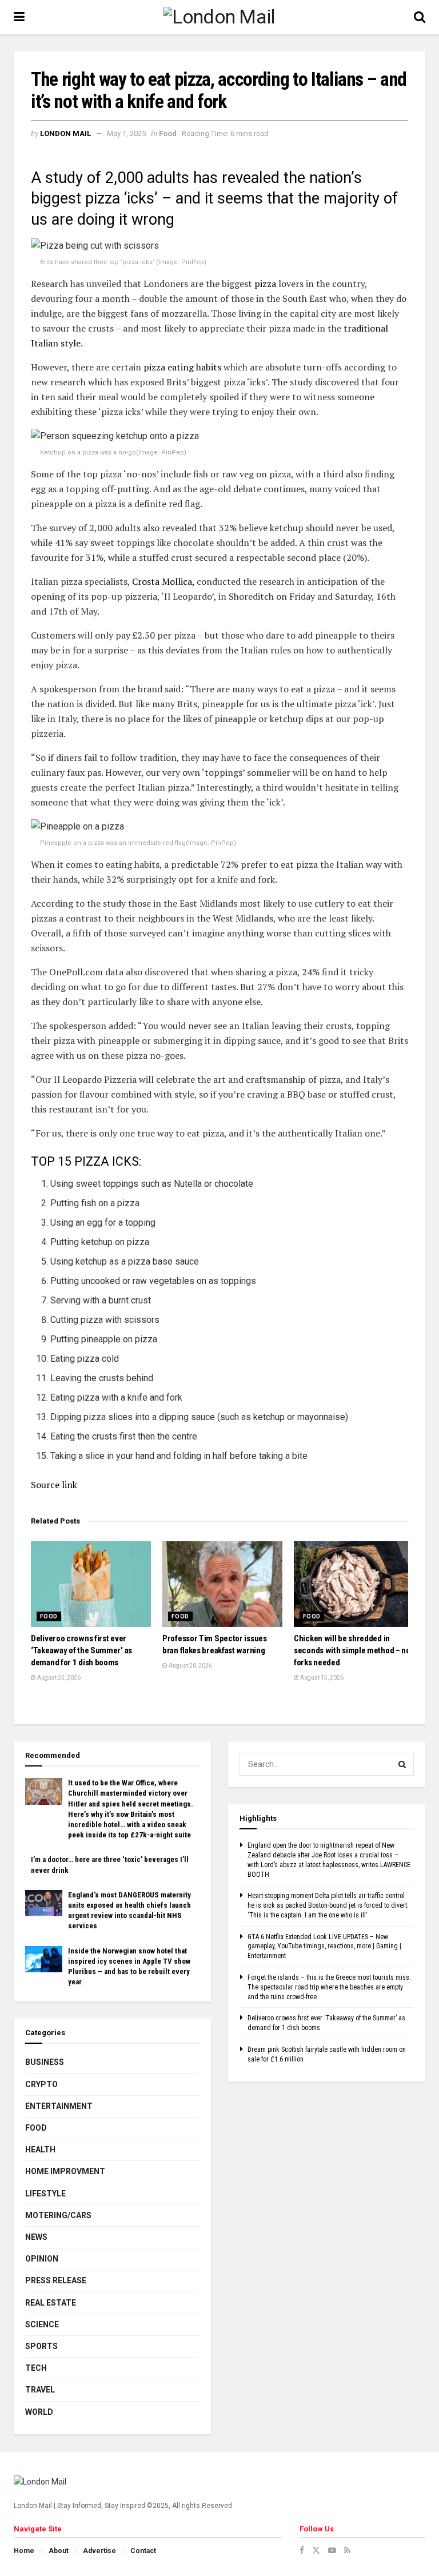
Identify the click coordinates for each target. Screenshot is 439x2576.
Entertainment (59, 2106)
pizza (266, 284)
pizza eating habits (182, 367)
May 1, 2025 (126, 133)
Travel (40, 2390)
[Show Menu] (19, 17)
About (59, 2551)
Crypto (41, 2084)
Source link (54, 1485)
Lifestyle (45, 2194)
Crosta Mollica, (163, 581)
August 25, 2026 (58, 1678)
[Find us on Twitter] (316, 2550)
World (39, 2412)
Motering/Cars (58, 2215)
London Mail (65, 133)
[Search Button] (420, 17)
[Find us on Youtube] (332, 2550)
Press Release (56, 2280)
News (36, 2237)
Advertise (99, 2551)
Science (42, 2324)
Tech (36, 2368)
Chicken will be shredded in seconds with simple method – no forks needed (352, 1650)
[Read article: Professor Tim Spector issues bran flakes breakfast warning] (222, 1584)
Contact (143, 2551)
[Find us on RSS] (347, 2550)
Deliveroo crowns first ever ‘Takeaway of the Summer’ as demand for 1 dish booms (81, 1650)
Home (24, 2551)
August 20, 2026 (190, 1666)
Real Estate (51, 2303)
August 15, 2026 (321, 1678)
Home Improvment (65, 2171)
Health (40, 2150)
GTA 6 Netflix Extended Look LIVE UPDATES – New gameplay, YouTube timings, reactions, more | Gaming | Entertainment (324, 1947)
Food (168, 133)
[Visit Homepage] (219, 17)
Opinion (42, 2259)
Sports (41, 2346)
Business (45, 2062)
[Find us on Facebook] (302, 2550)
